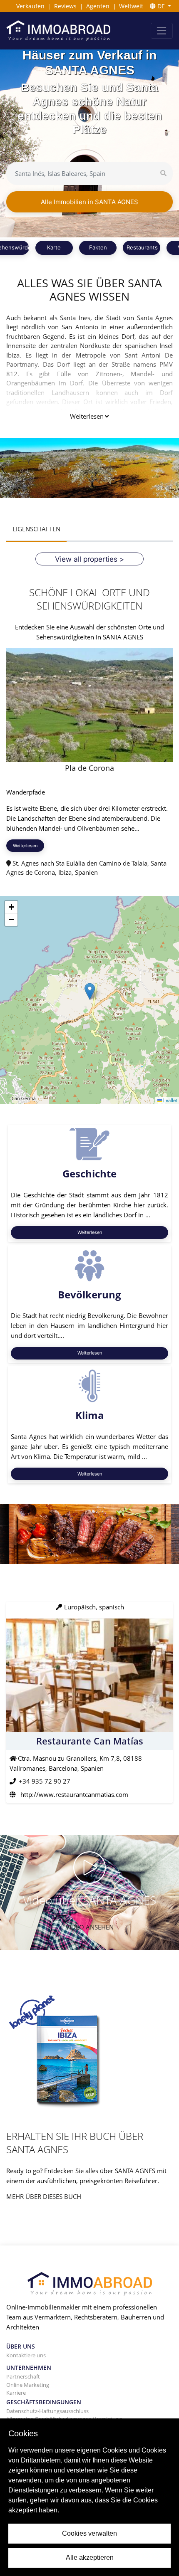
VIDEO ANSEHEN (90, 1927)
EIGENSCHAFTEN (36, 529)
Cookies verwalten (89, 2533)
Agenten (98, 6)
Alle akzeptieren (90, 2557)
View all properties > (89, 559)
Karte (54, 247)
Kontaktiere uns (26, 2355)
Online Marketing (28, 2385)
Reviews (65, 6)
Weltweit (131, 6)
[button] (90, 991)
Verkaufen (30, 6)
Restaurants (142, 247)
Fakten (98, 247)
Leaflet (169, 1100)
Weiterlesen (87, 416)
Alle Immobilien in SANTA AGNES (89, 202)
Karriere (16, 2393)
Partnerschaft (23, 2376)
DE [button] (161, 6)
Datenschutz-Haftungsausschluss (47, 2411)
